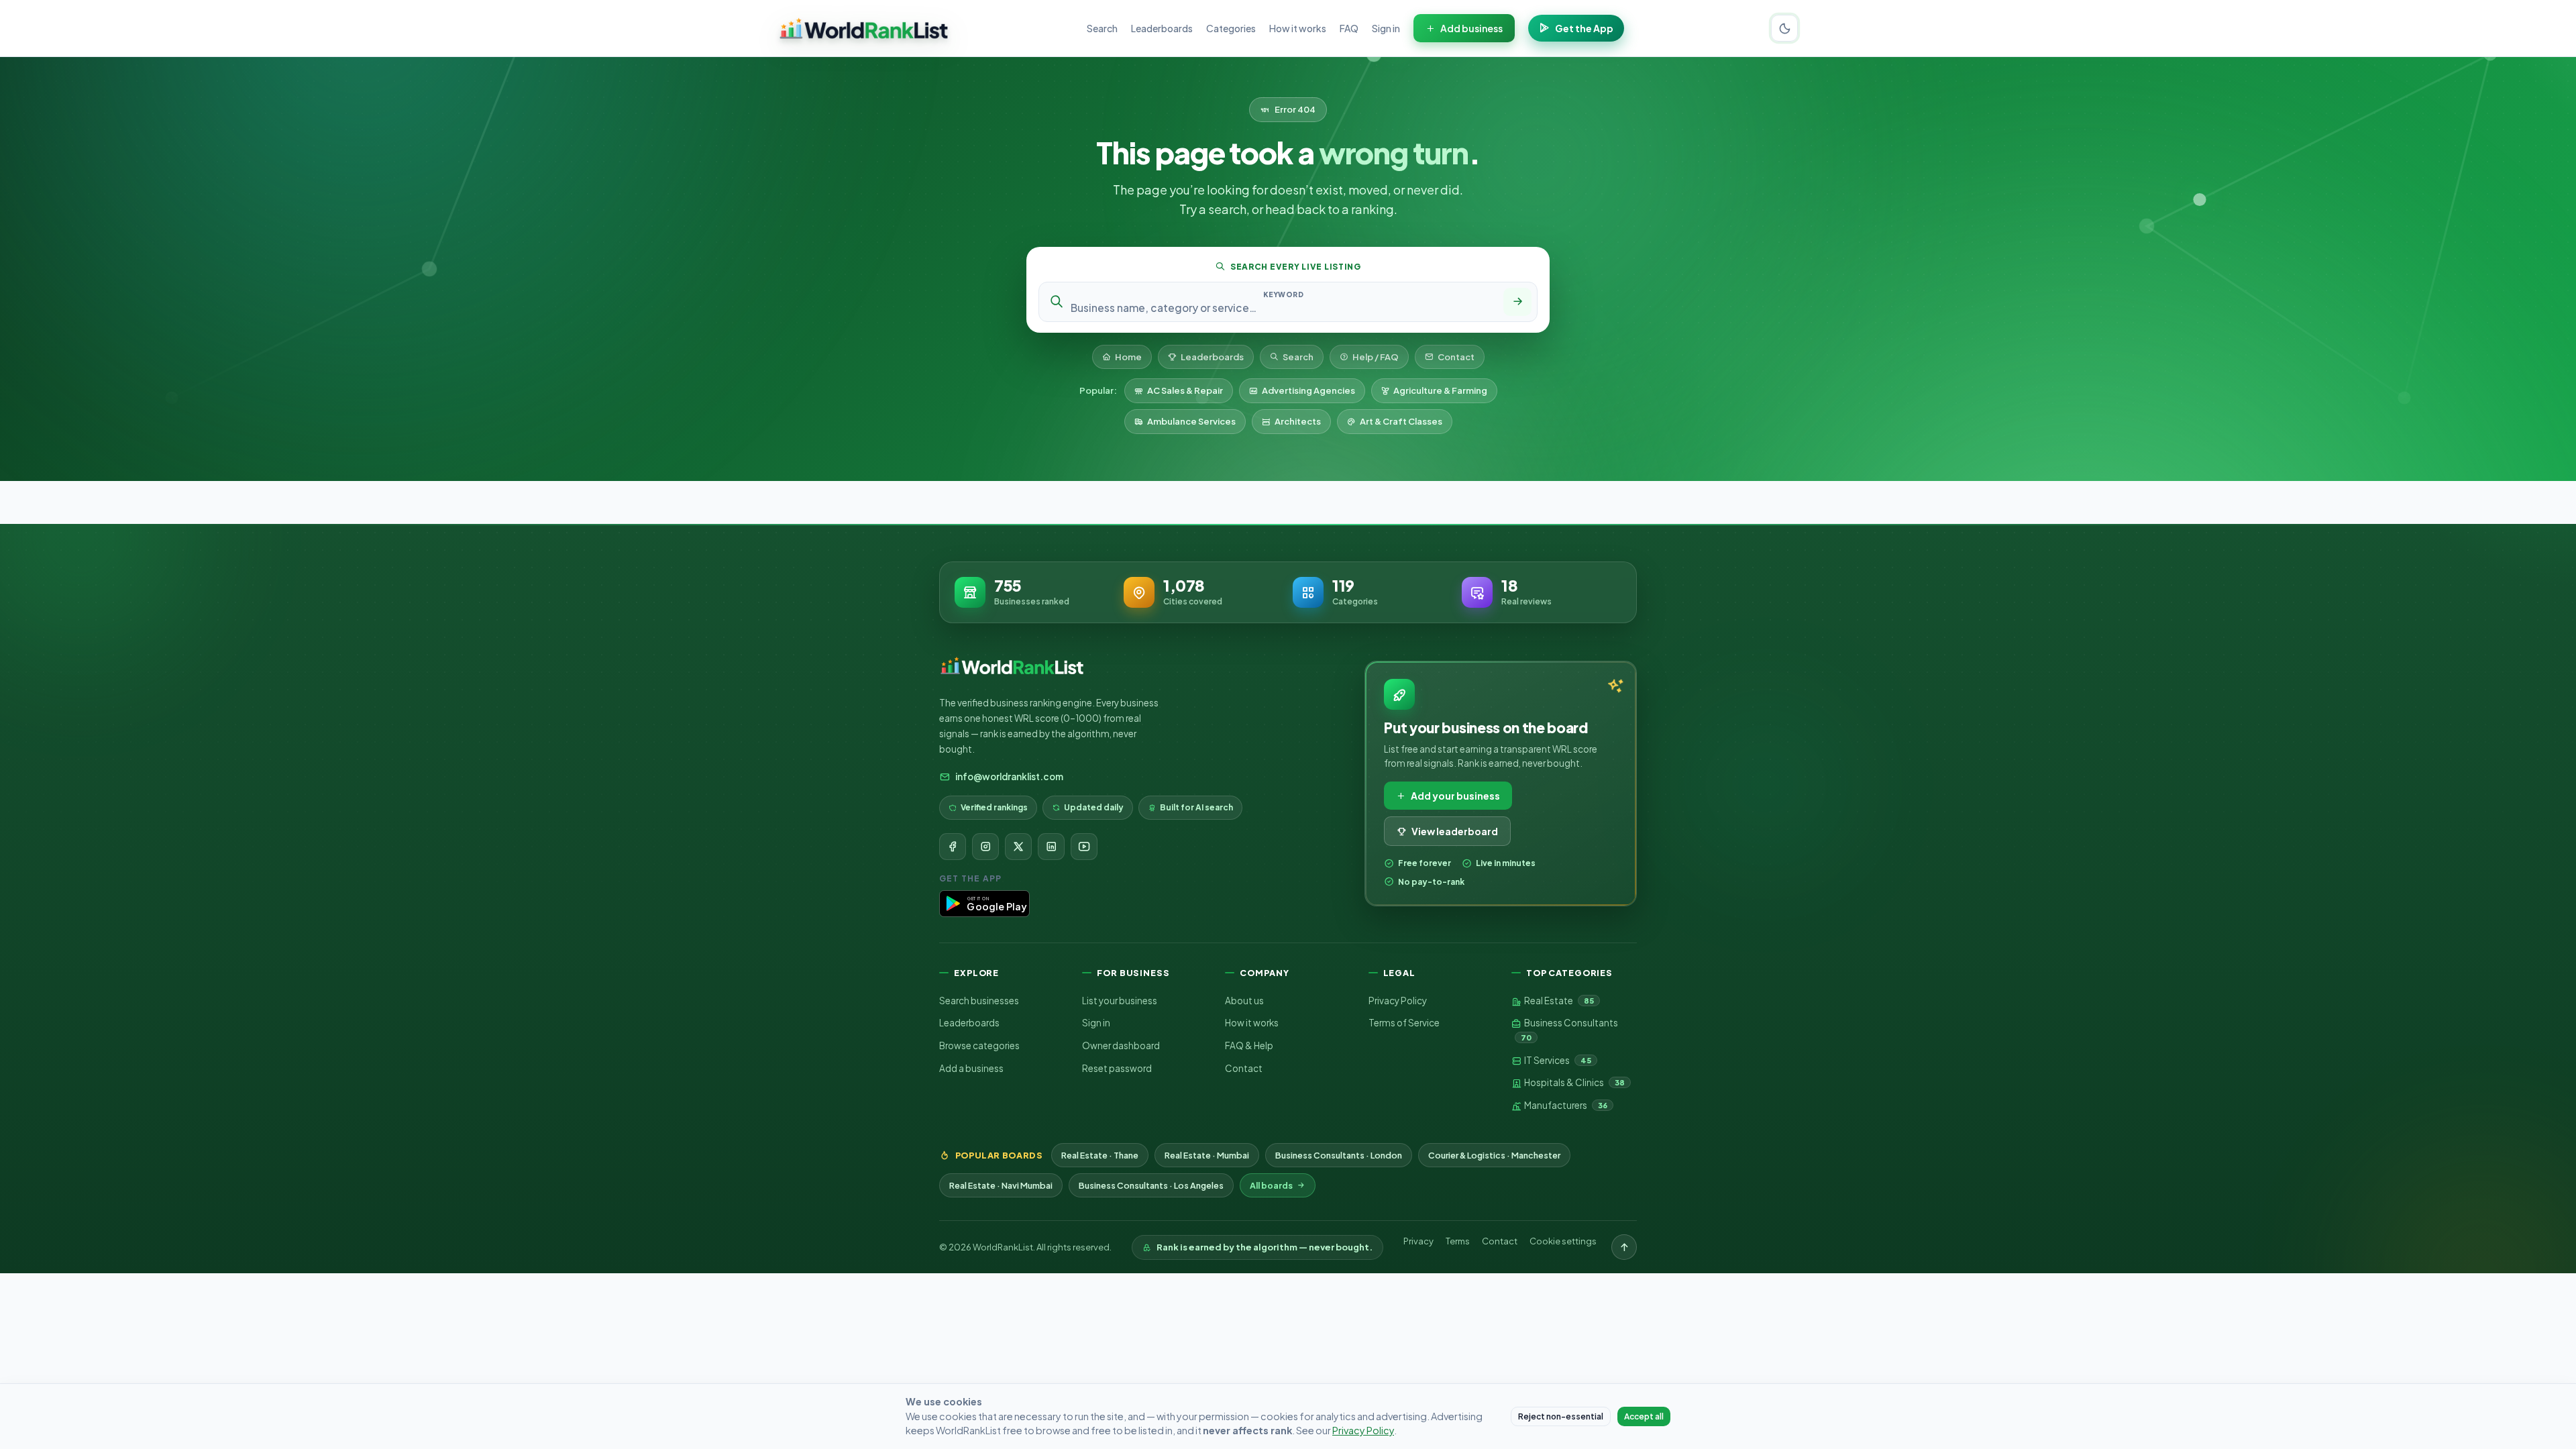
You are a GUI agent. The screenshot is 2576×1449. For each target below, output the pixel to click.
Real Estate (1558, 1001)
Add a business (971, 1068)
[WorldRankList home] (864, 28)
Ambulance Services (1191, 421)
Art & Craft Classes (1401, 421)
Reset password (1117, 1068)
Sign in (1386, 28)
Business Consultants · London (1339, 1155)
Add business (1471, 28)
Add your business (1455, 796)
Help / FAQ (1376, 357)
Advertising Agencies (1308, 390)
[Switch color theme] (1784, 28)
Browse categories (979, 1045)
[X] (1018, 847)
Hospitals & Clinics (1574, 1082)
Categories (1231, 28)
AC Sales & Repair (1185, 390)
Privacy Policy (1398, 1001)
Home (1128, 357)
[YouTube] (1084, 847)
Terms (1458, 1241)
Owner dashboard (1121, 1045)
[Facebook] (953, 847)
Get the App (1584, 28)
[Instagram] (985, 847)
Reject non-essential (1561, 1416)
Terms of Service (1404, 1023)
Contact (1456, 357)
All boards (1271, 1185)
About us (1244, 1001)
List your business (1120, 1001)
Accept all (1644, 1416)
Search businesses (979, 1001)
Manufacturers (1565, 1105)
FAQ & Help (1249, 1045)
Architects (1298, 421)
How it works (1298, 28)
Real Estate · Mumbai (1207, 1155)
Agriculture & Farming (1440, 390)
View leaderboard (1455, 831)
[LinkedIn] (1051, 847)
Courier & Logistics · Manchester (1494, 1155)
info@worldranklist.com (1009, 776)
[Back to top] (1624, 1247)
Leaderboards (1162, 28)
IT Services (1557, 1060)
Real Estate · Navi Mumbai (1001, 1185)
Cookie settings (1563, 1241)
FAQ (1349, 28)
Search (1102, 28)
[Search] (1517, 302)
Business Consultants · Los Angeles (1151, 1185)
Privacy (1418, 1241)
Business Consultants (1569, 1029)
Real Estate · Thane (1100, 1155)
